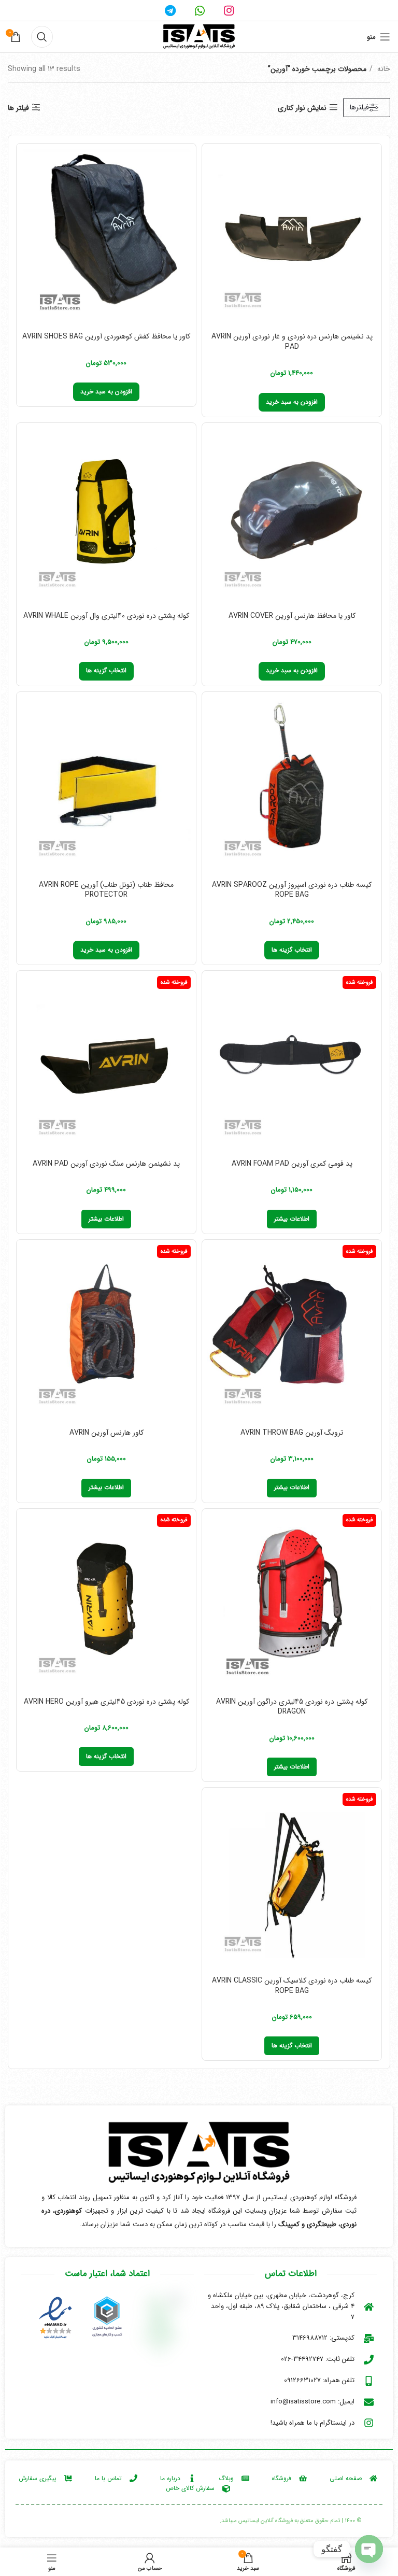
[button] (292, 402)
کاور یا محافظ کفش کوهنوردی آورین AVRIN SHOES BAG (106, 336)
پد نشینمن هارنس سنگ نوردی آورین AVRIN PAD (106, 1164)
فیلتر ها (18, 108)
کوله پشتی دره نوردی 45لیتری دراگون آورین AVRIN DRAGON (292, 1707)
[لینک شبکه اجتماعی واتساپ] (200, 10)
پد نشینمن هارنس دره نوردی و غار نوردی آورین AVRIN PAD (292, 342)
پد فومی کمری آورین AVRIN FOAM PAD (292, 1164)
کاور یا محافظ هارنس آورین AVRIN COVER (292, 616)
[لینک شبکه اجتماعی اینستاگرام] (229, 10)
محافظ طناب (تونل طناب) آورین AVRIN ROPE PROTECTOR (106, 890)
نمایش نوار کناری (302, 108)
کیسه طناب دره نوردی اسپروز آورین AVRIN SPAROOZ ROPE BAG (292, 890)
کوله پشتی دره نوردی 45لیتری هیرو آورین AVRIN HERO (106, 1702)
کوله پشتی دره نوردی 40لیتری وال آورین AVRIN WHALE (106, 616)
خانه (383, 69)
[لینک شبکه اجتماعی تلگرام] (170, 10)
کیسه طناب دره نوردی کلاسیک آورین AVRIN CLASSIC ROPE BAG (292, 1986)
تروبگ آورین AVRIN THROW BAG (292, 1433)
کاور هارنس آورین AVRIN (106, 1433)
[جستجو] (42, 37)
